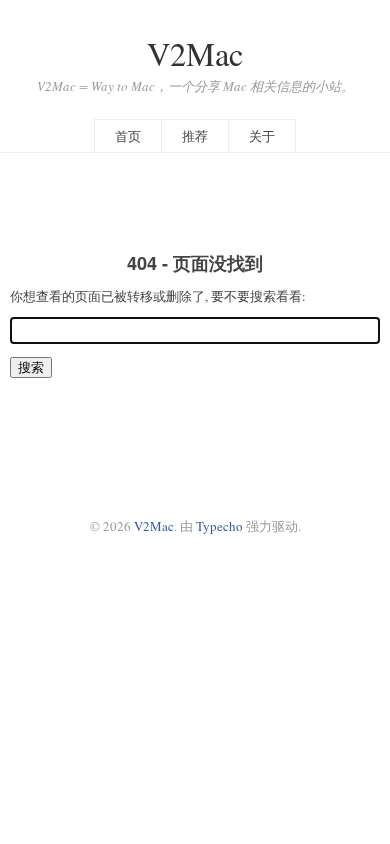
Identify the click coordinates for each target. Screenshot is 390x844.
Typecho (219, 526)
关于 (262, 136)
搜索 (31, 367)
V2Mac (195, 53)
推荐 (195, 136)
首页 (128, 136)
